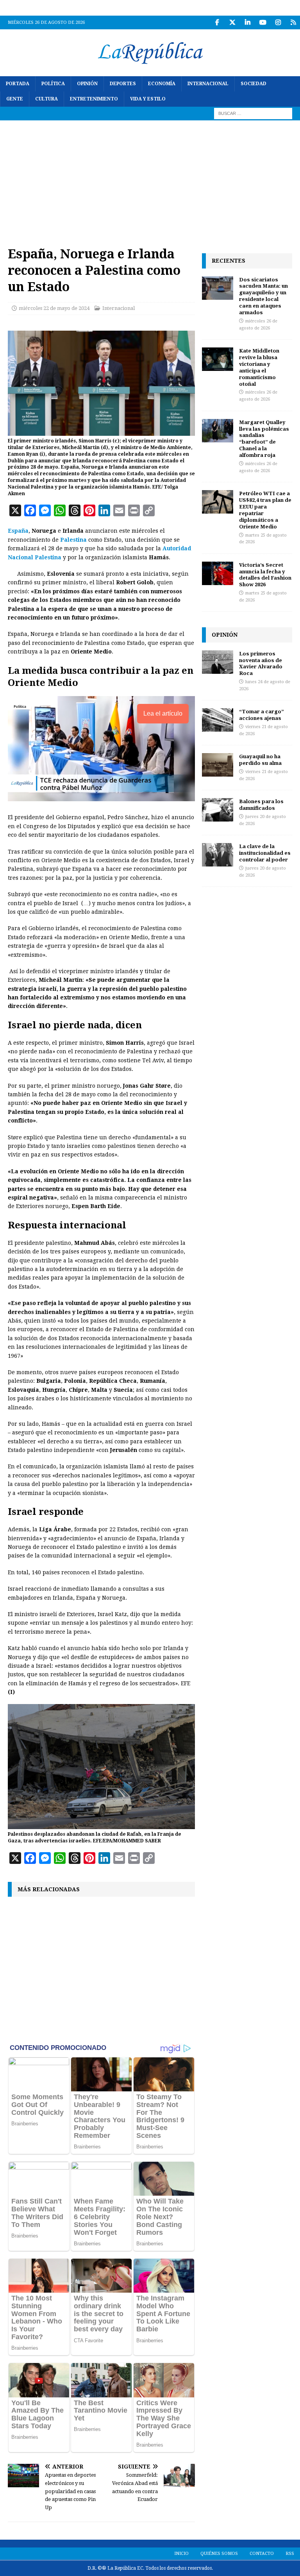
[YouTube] (263, 22)
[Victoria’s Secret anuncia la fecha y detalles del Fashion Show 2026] (218, 573)
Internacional (208, 84)
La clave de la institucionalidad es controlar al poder (265, 853)
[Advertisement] (150, 179)
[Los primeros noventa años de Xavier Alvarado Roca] (218, 662)
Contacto (262, 2554)
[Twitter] (232, 22)
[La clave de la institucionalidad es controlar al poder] (218, 855)
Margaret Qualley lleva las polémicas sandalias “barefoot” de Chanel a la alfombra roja (264, 439)
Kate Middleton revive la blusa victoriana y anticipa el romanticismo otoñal (259, 367)
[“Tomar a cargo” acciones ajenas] (218, 720)
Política (53, 84)
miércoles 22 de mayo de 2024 (54, 308)
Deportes (123, 84)
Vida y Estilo (148, 99)
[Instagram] (278, 22)
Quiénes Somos (219, 2554)
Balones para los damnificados (261, 805)
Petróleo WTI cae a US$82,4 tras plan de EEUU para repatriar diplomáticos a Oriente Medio (265, 510)
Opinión (87, 84)
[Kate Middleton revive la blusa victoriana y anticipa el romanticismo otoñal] (218, 359)
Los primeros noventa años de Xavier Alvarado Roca (261, 663)
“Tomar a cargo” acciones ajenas (262, 715)
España (18, 531)
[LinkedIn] (247, 22)
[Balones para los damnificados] (218, 810)
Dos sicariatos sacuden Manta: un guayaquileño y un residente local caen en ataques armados (263, 296)
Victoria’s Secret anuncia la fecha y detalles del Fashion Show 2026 (265, 575)
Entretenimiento (94, 99)
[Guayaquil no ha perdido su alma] (218, 765)
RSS (290, 2554)
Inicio (181, 2554)
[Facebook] (217, 22)
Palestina (73, 540)
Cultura (46, 99)
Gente (15, 99)
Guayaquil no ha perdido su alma (260, 760)
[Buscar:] (253, 113)
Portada (18, 84)
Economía (162, 84)
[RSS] (293, 22)
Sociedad (254, 84)
